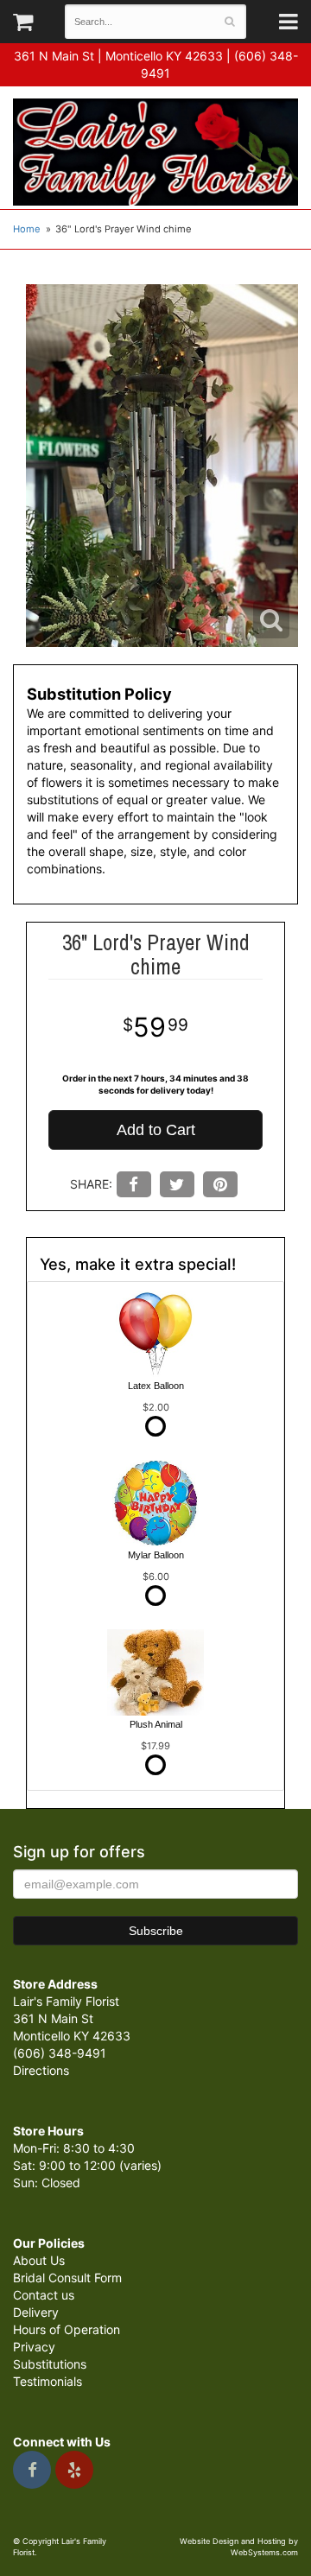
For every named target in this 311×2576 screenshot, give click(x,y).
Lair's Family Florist (155, 152)
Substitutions (50, 2364)
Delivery (36, 2312)
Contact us (44, 2295)
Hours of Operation (67, 2329)
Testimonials (48, 2381)
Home (27, 229)
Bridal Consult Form (67, 2278)
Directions (41, 2070)
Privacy (34, 2347)
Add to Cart (156, 1130)
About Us (39, 2260)
